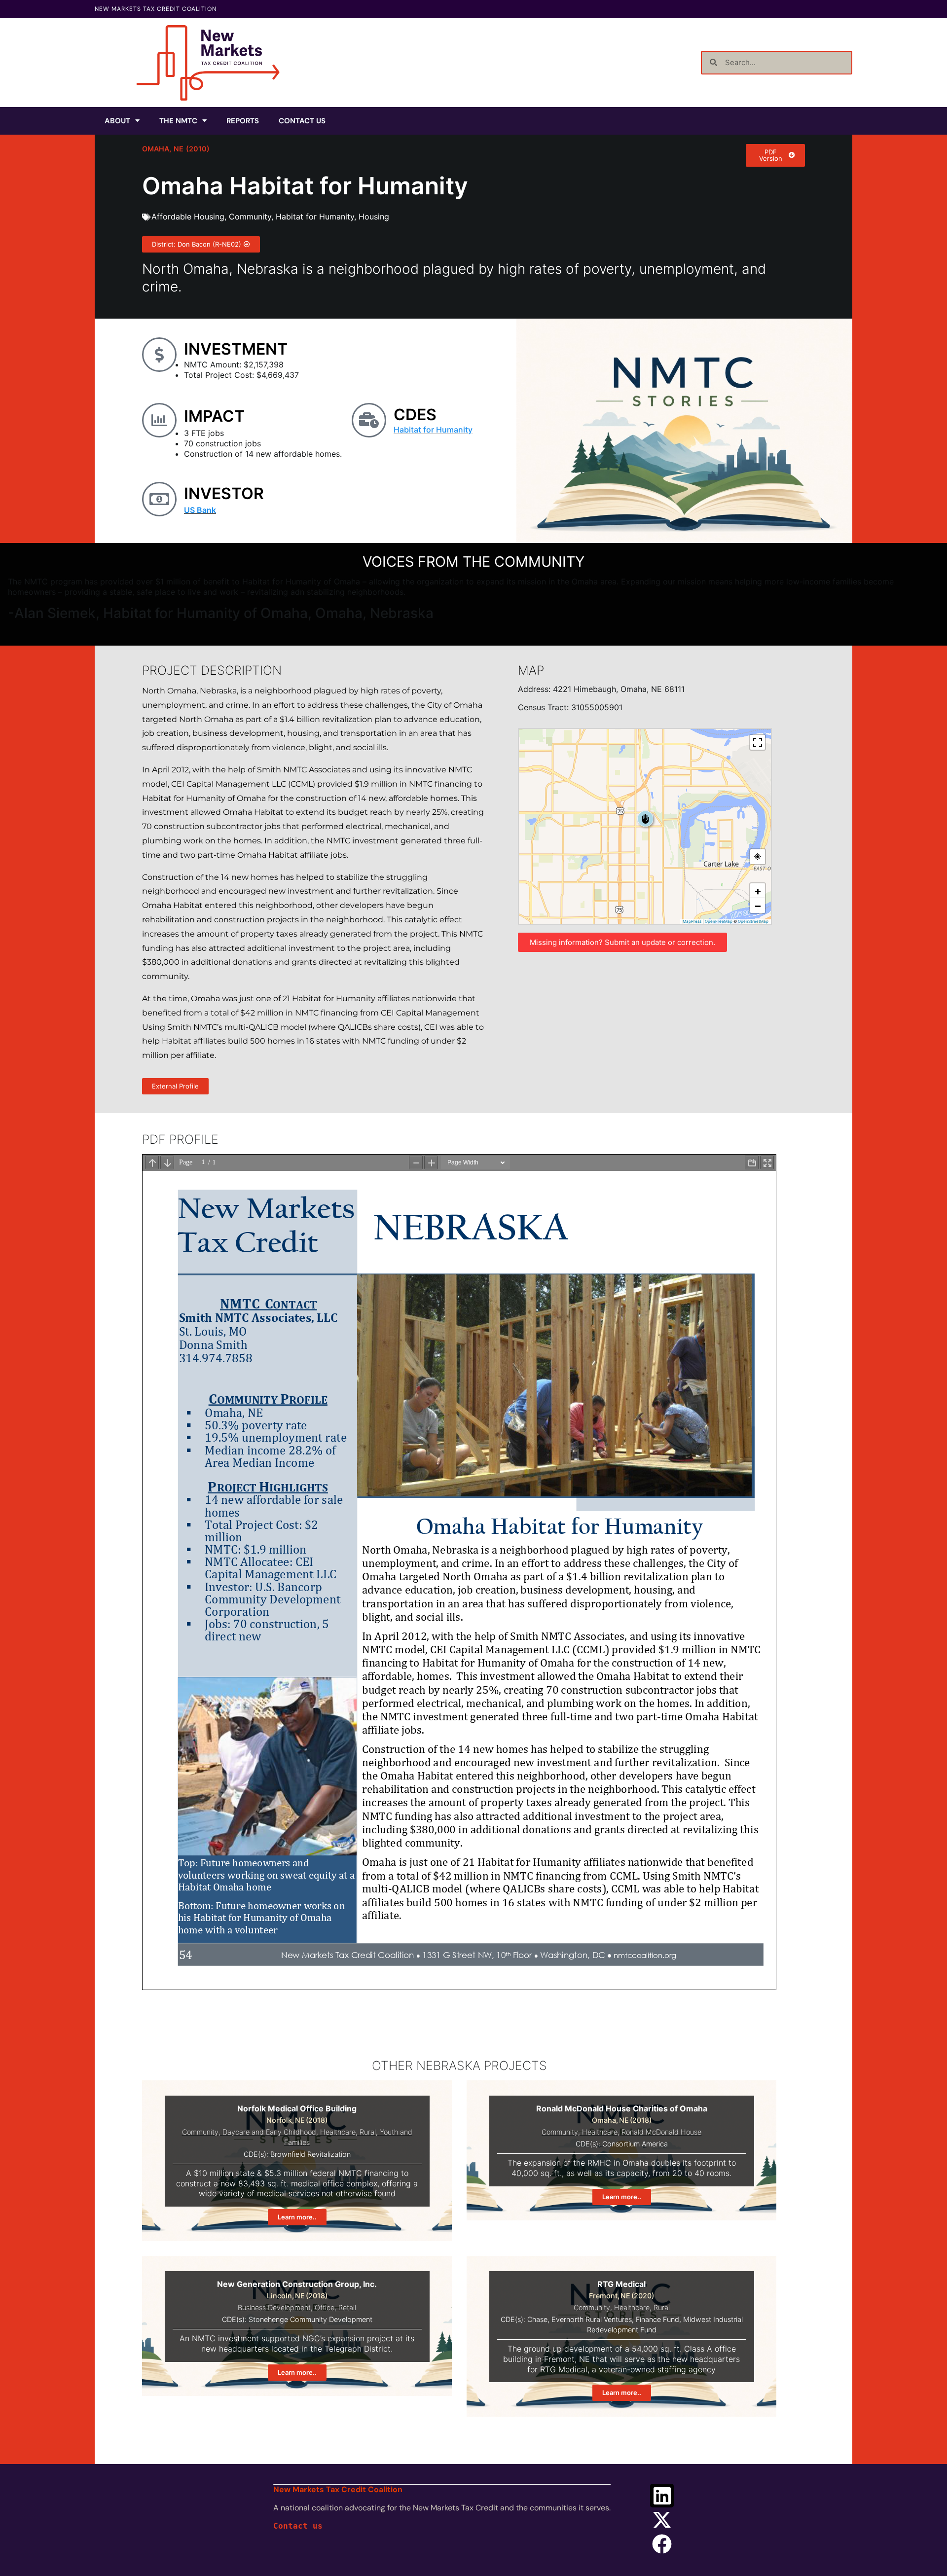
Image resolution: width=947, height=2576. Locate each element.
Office (325, 2307)
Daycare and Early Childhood (269, 2132)
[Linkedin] (662, 2496)
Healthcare (338, 2132)
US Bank (200, 510)
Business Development (274, 2307)
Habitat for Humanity (315, 217)
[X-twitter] (662, 2520)
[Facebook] (662, 2544)
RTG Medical (621, 2284)
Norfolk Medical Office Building (297, 2108)
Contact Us (302, 121)
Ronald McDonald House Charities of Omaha (622, 2108)
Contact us (298, 2526)
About (117, 121)
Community (250, 217)
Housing (374, 217)
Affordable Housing (188, 217)
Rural (368, 2132)
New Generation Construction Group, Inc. (297, 2284)
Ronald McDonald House (661, 2132)
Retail (347, 2307)
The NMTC (178, 121)
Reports (243, 121)
